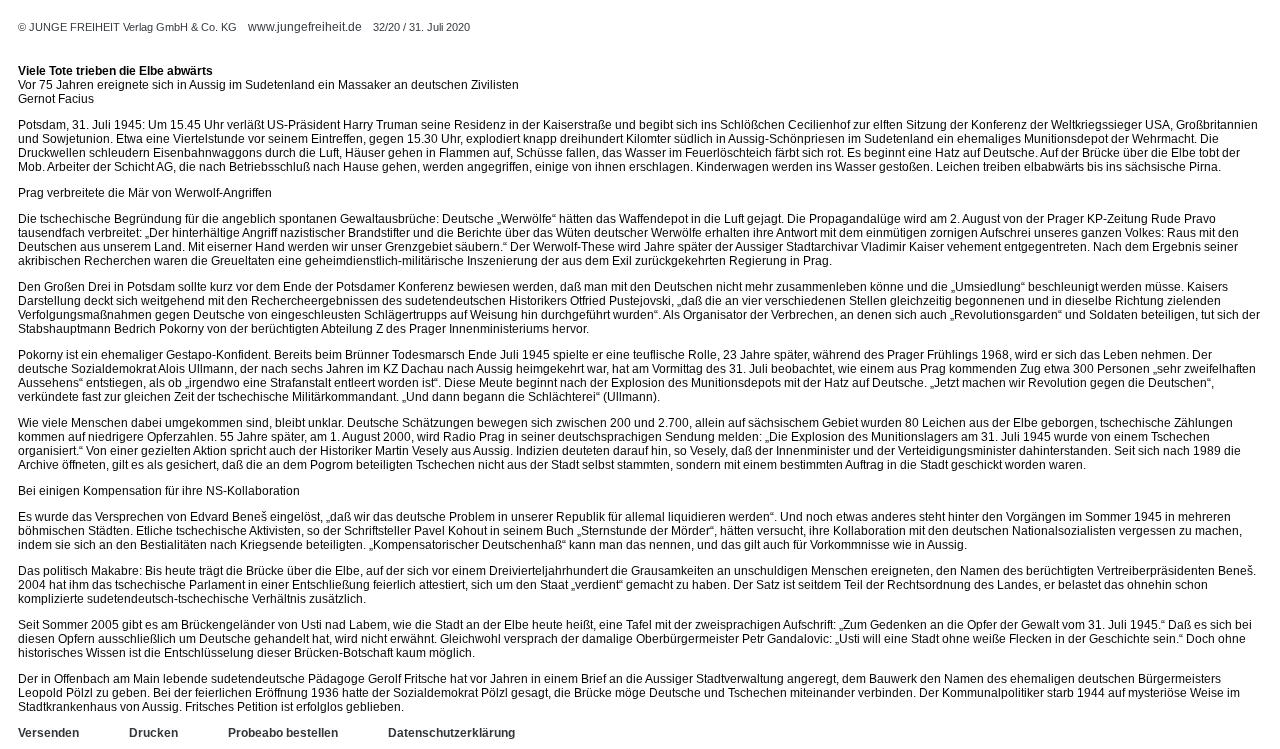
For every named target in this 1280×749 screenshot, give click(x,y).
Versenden (48, 733)
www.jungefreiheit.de (305, 27)
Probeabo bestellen (283, 733)
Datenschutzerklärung (451, 733)
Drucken (153, 733)
